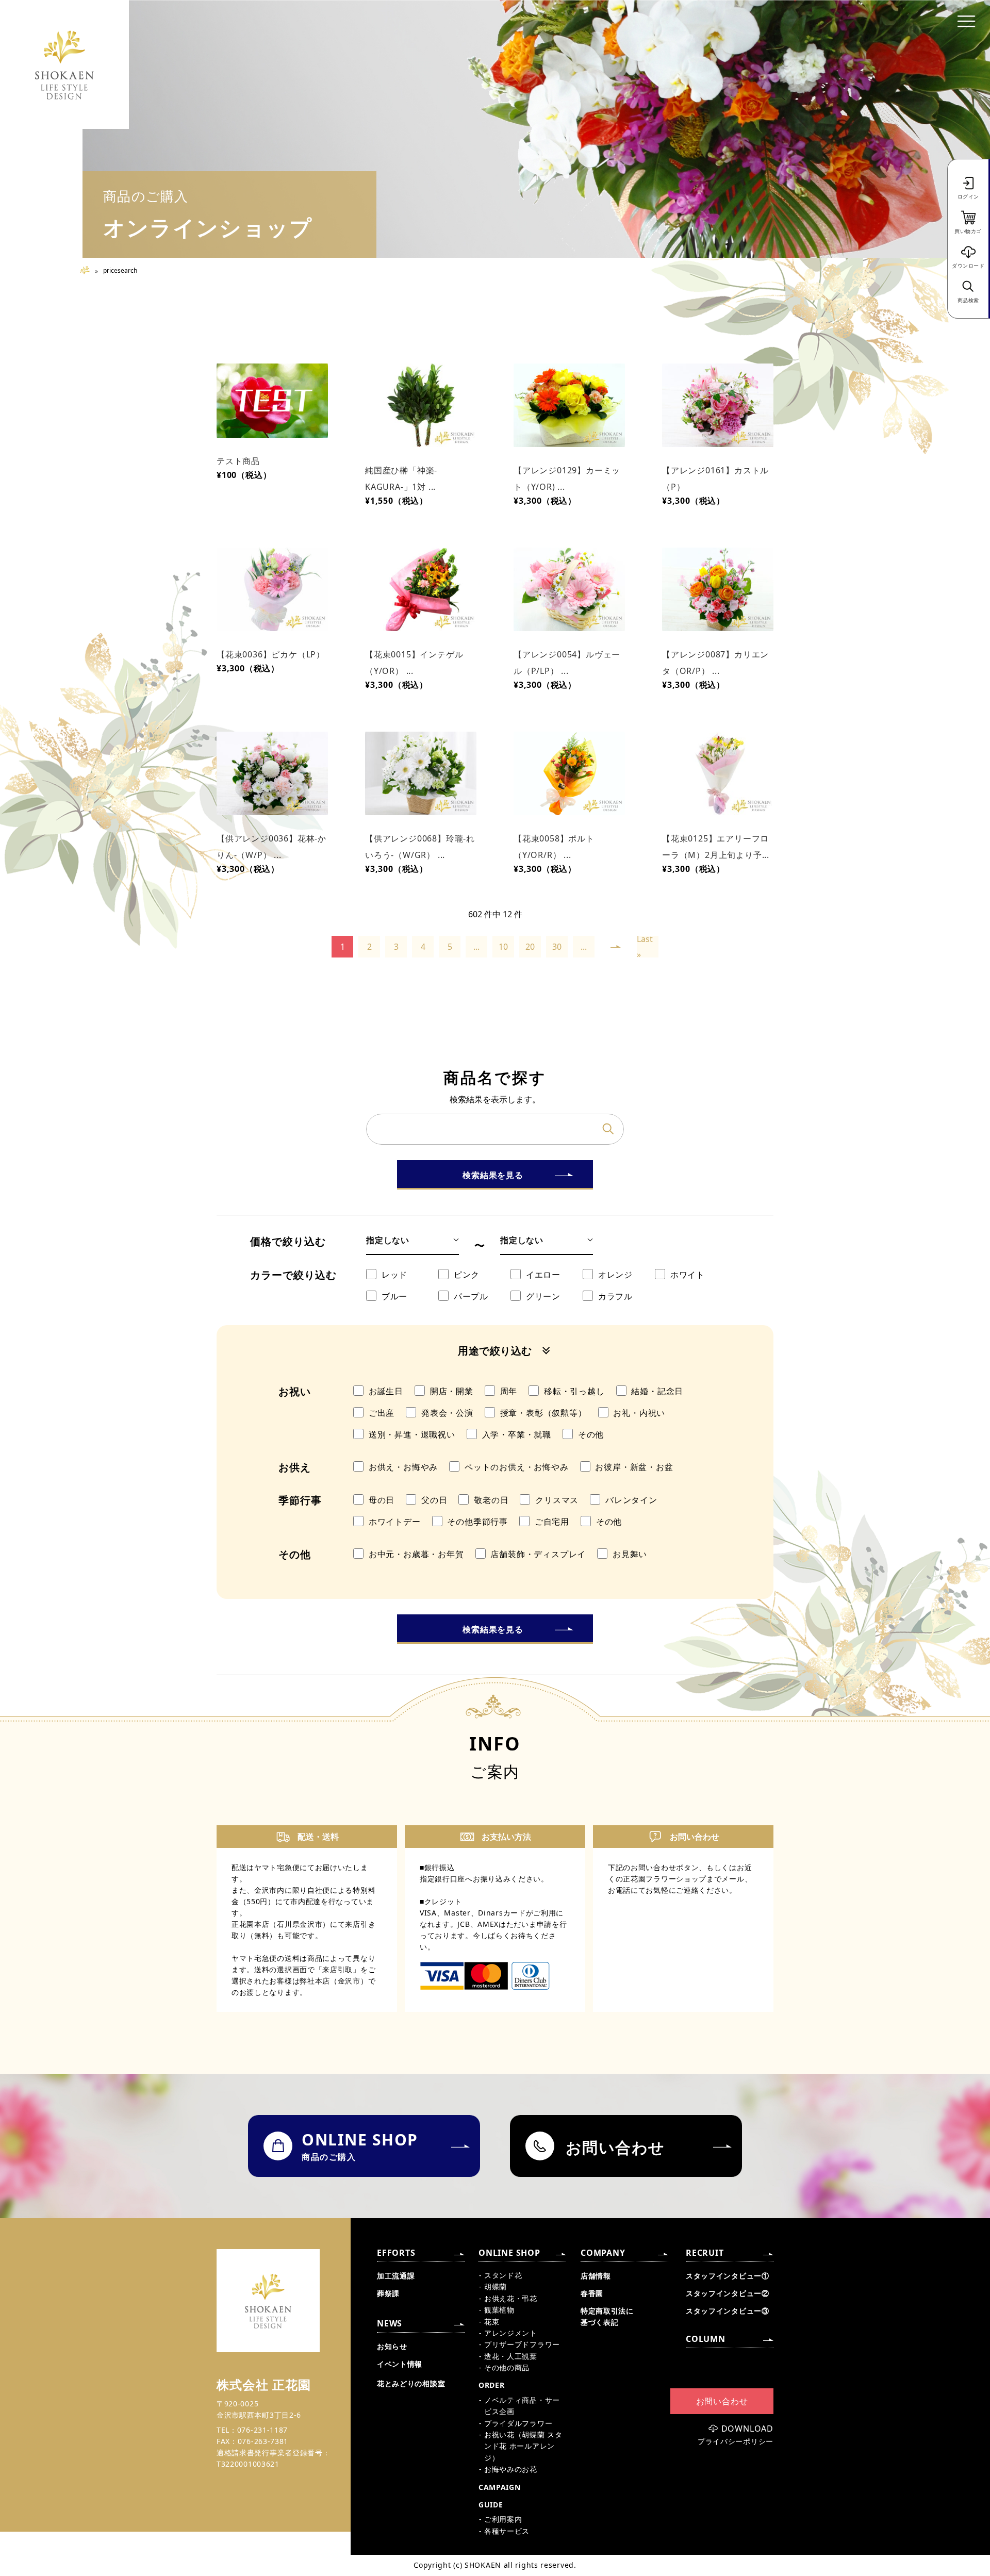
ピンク (467, 1275)
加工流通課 (396, 2276)
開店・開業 (452, 1391)
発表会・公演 (447, 1413)
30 (557, 947)
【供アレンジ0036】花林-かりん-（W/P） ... (271, 847)
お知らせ (392, 2346)
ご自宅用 (552, 1522)
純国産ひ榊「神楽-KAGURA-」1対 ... (401, 478)
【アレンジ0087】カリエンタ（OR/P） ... (715, 663)
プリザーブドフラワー (522, 2344)
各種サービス (507, 2531)
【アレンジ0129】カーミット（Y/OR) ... (567, 478)
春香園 (592, 2293)
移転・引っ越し (574, 1391)
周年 (509, 1391)
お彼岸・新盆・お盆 (634, 1467)
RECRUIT (705, 2253)
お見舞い (630, 1554)
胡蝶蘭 (496, 2286)
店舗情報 (596, 2276)
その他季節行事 (477, 1522)
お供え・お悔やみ (403, 1467)
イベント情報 (400, 2364)
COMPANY (603, 2253)
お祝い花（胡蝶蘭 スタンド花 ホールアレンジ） (523, 2446)
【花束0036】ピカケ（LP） (271, 654)
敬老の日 (491, 1500)
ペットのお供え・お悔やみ (517, 1467)
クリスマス (557, 1500)
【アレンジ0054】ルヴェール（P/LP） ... (567, 663)
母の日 (382, 1500)
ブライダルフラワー (518, 2423)
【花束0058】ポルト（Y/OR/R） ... (554, 847)
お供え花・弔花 (511, 2298)
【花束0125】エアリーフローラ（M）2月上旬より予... (716, 847)
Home (89, 270)
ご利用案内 (503, 2519)
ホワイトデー (395, 1522)
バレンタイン (631, 1500)
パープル (471, 1296)
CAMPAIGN (500, 2487)
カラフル (615, 1296)
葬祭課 (388, 2293)
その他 (591, 1434)
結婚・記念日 (657, 1391)
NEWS (390, 2323)
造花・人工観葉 (511, 2356)
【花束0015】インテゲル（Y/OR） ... (414, 663)
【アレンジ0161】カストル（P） (715, 478)
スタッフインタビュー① (728, 2276)
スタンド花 (503, 2275)
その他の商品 (507, 2367)
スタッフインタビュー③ (728, 2311)
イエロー (543, 1275)
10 (503, 947)
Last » (645, 947)
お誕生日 (386, 1391)
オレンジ (615, 1275)
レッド (394, 1275)
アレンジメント (511, 2333)
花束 (492, 2322)
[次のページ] (616, 947)
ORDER (492, 2385)
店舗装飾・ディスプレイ (538, 1554)
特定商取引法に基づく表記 (607, 2316)
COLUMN (706, 2339)
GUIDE (491, 2505)
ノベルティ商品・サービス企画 (522, 2406)
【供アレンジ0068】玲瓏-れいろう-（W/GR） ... (420, 847)
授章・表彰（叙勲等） (543, 1413)
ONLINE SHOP (509, 2253)
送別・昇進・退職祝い (412, 1434)
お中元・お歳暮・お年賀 (416, 1554)
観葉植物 (499, 2310)
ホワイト (688, 1275)
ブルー (394, 1296)
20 (530, 947)
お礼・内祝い (639, 1413)
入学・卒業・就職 (517, 1434)
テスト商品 (238, 461)
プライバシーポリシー (736, 2441)
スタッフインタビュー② (728, 2293)
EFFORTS (396, 2253)
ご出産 (382, 1413)
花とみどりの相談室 (411, 2383)
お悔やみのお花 (511, 2469)
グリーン (543, 1296)
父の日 (434, 1500)
